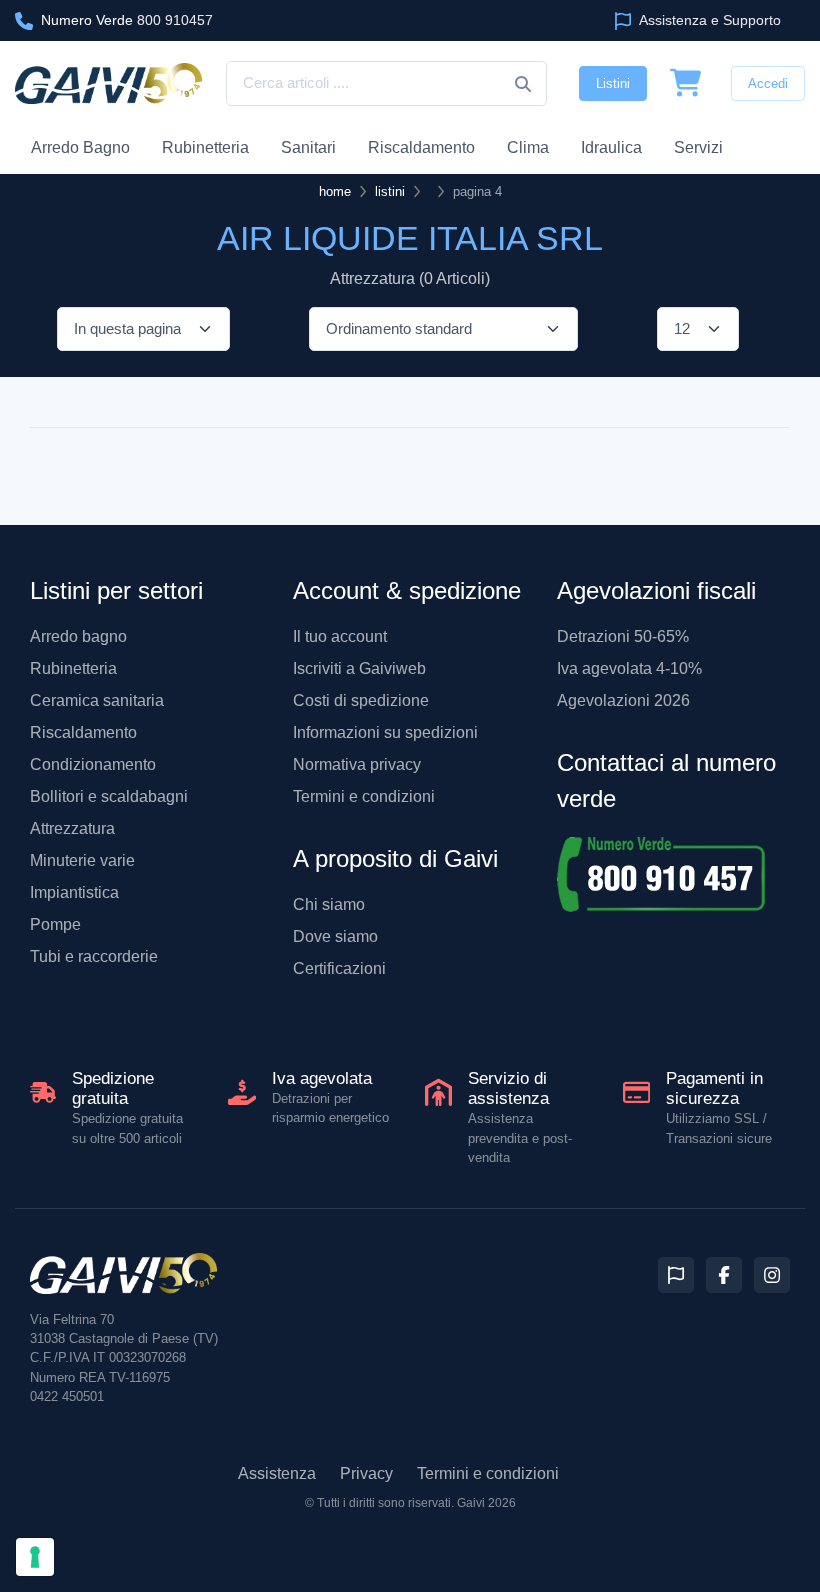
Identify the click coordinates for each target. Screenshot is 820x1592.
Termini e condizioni (364, 796)
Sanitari (308, 147)
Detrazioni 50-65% (623, 636)
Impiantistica (74, 892)
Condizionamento (93, 764)
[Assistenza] (676, 1275)
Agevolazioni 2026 (623, 700)
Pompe (55, 924)
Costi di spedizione (361, 700)
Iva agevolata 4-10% (629, 668)
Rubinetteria (205, 147)
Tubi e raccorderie (94, 956)
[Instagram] (772, 1275)
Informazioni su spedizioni (385, 732)
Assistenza (277, 1473)
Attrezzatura (72, 828)
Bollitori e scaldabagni (109, 796)
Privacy (366, 1473)
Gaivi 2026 (486, 1503)
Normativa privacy (357, 764)
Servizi (698, 147)
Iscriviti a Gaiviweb (359, 668)
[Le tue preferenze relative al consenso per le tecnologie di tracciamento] (35, 1557)
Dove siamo (335, 936)
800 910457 (127, 20)
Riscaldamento (421, 147)
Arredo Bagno (80, 147)
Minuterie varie (82, 860)
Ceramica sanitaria (97, 700)
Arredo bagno (78, 636)
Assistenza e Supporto (708, 20)
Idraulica (611, 147)
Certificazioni (339, 968)
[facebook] (724, 1275)
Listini (613, 83)
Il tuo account (340, 636)
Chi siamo (329, 904)
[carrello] (686, 84)
